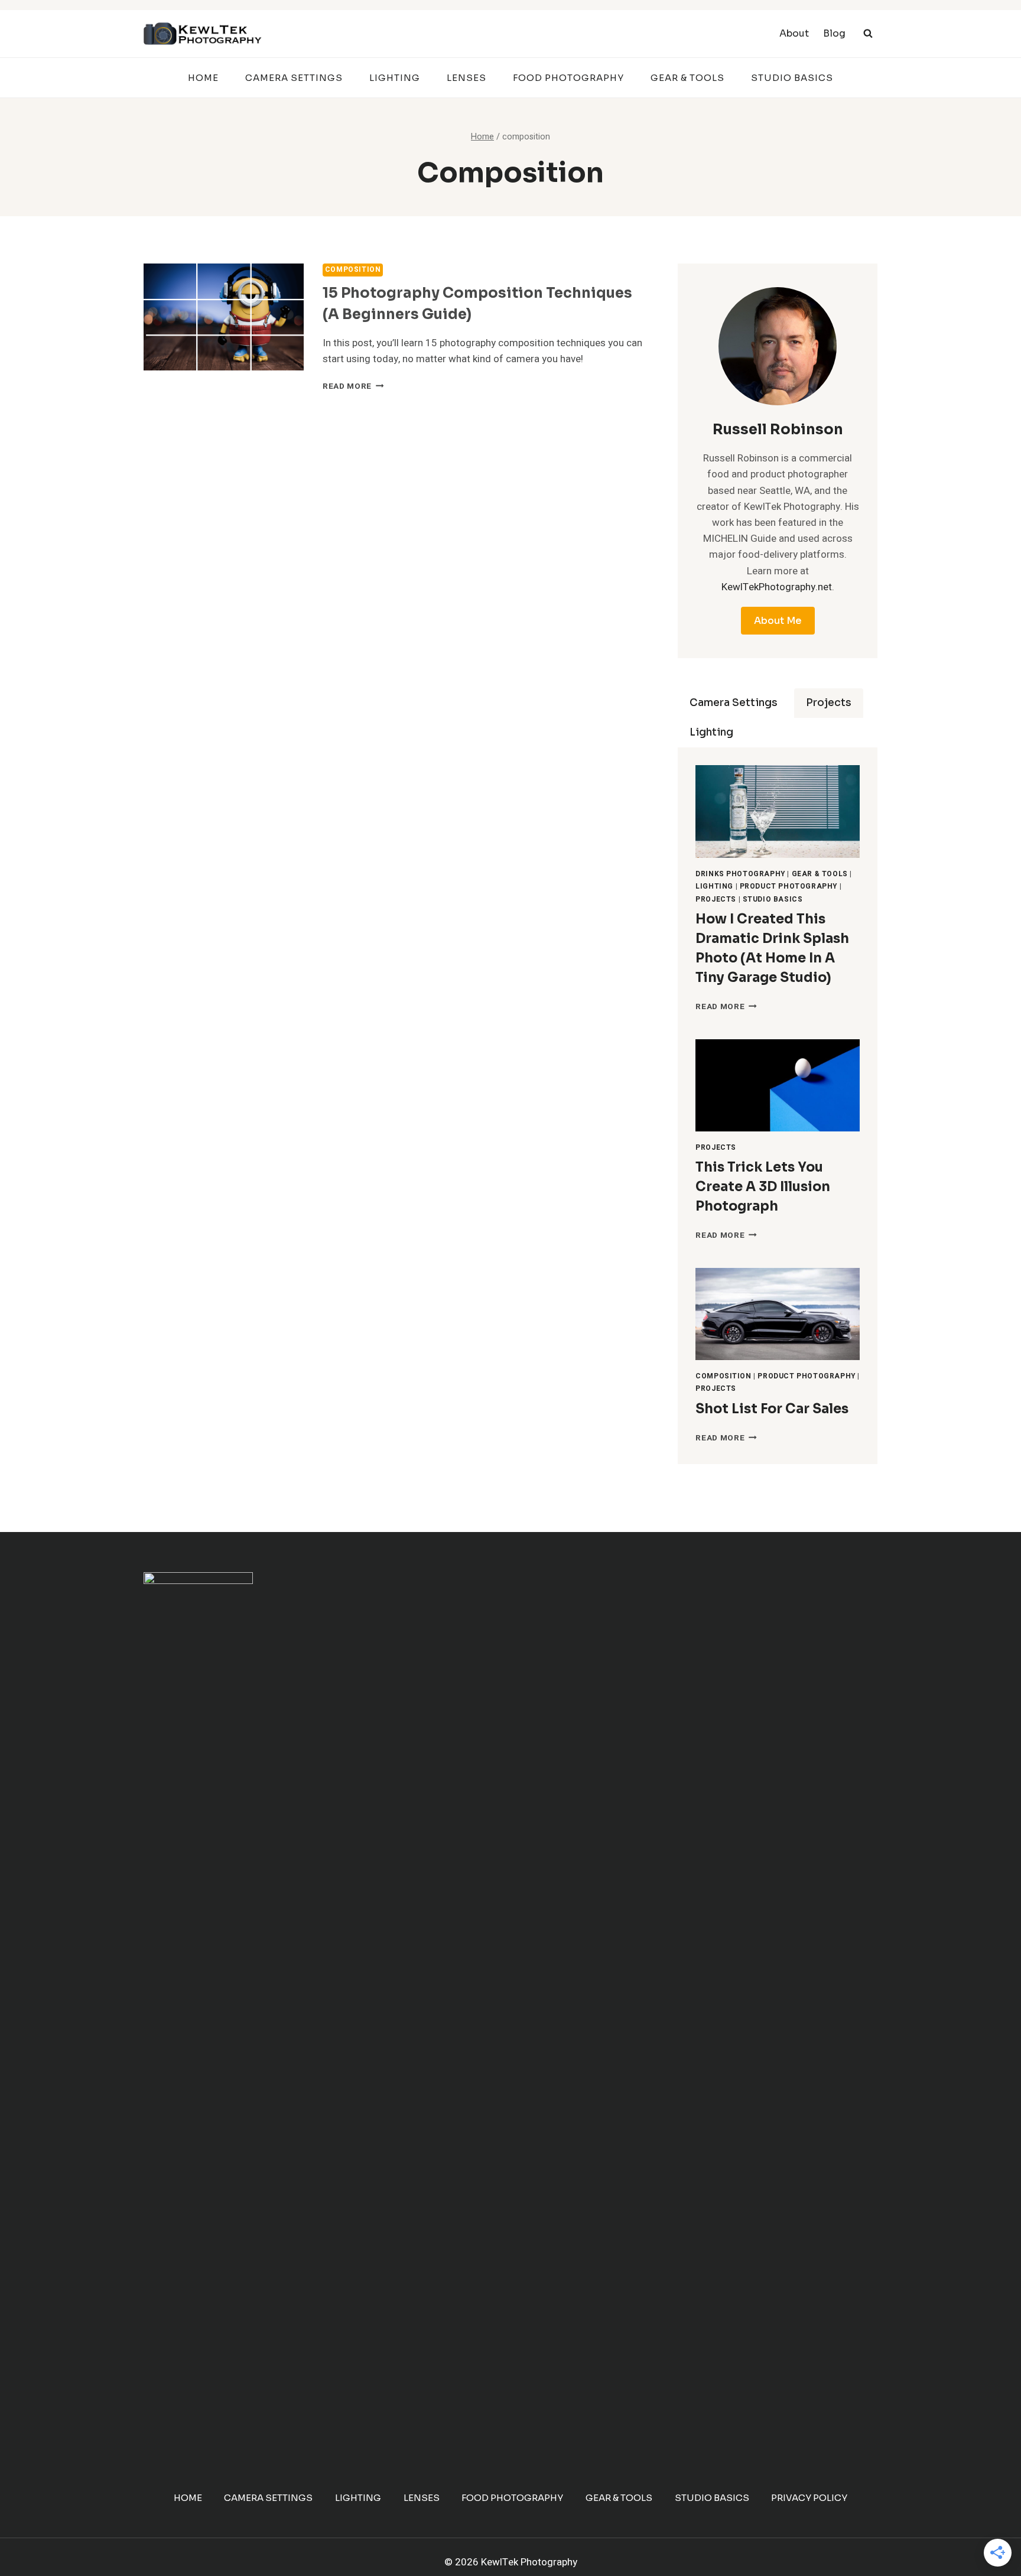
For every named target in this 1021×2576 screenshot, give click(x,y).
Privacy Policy (809, 2498)
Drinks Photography (740, 874)
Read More (353, 386)
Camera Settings (294, 78)
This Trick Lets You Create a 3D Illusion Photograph (763, 1187)
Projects (716, 900)
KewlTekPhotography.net (777, 587)
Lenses (466, 78)
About (794, 33)
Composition (353, 270)
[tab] (734, 703)
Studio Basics (792, 78)
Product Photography (788, 887)
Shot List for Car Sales (772, 1409)
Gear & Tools (687, 78)
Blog (834, 33)
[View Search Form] (868, 34)
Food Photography (568, 78)
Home (203, 78)
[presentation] (224, 317)
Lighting (395, 78)
